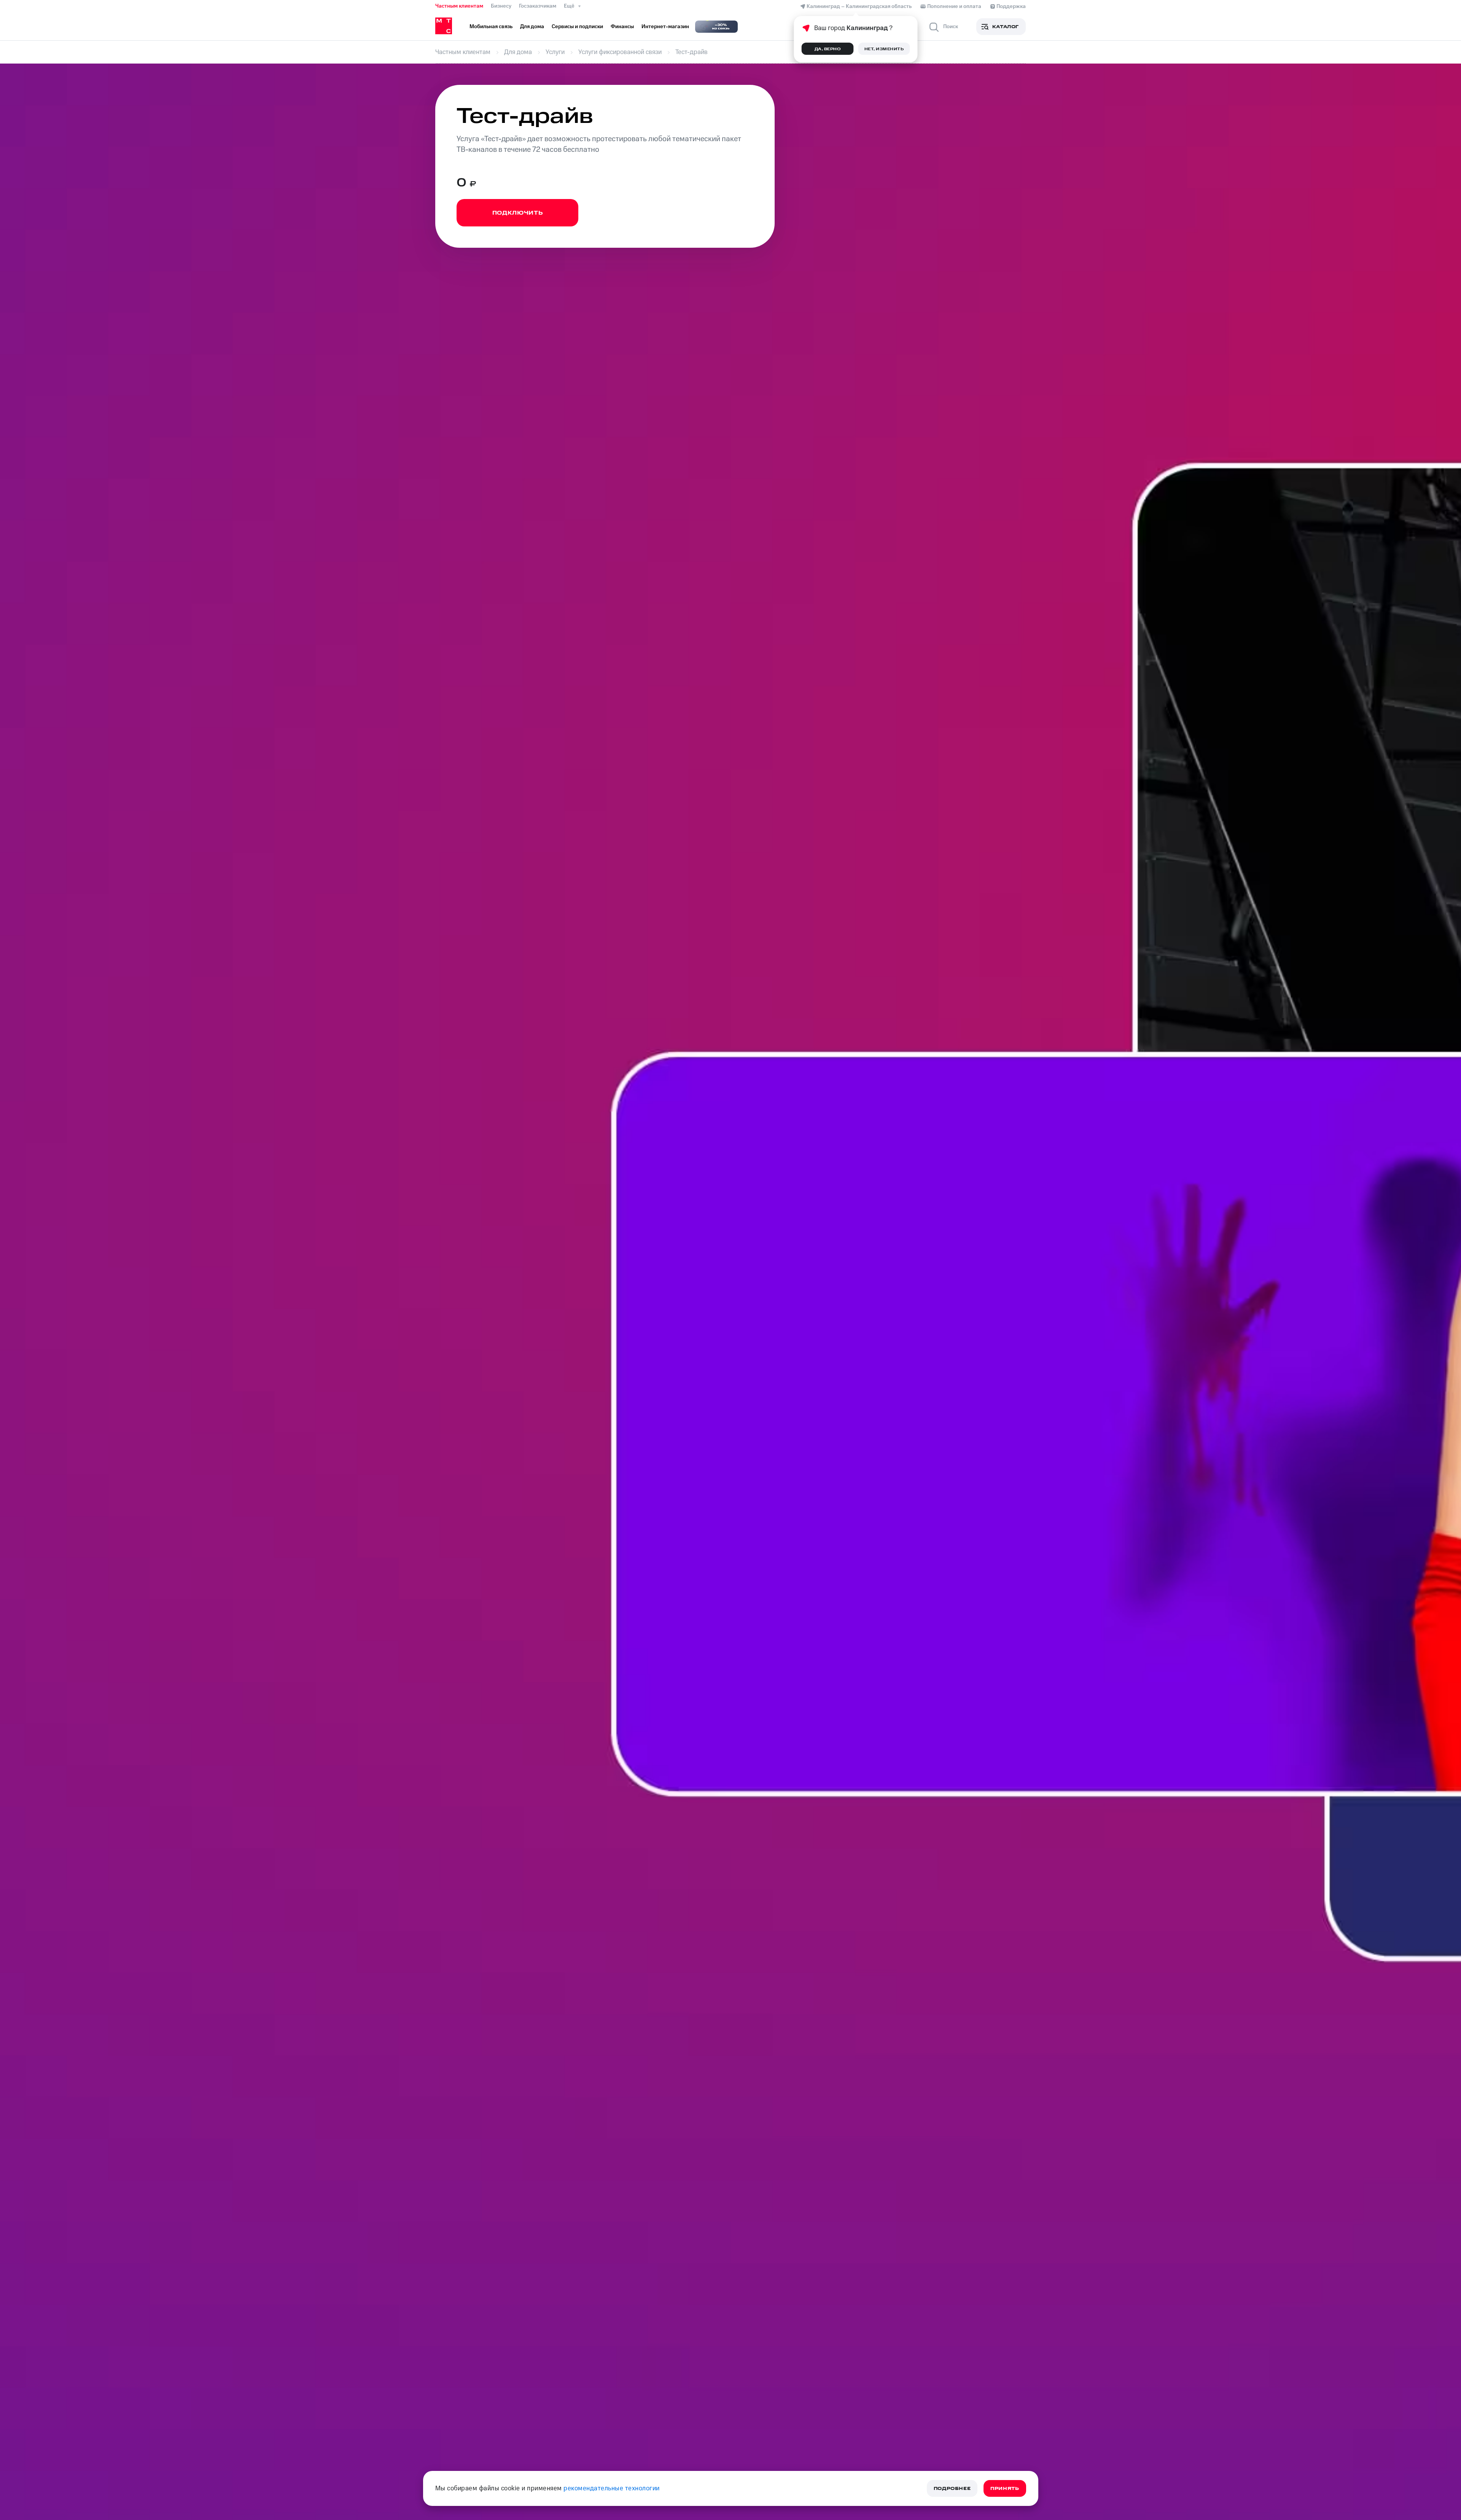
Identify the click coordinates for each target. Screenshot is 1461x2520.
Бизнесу (501, 6)
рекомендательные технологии (612, 2488)
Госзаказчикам (538, 6)
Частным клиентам (459, 6)
